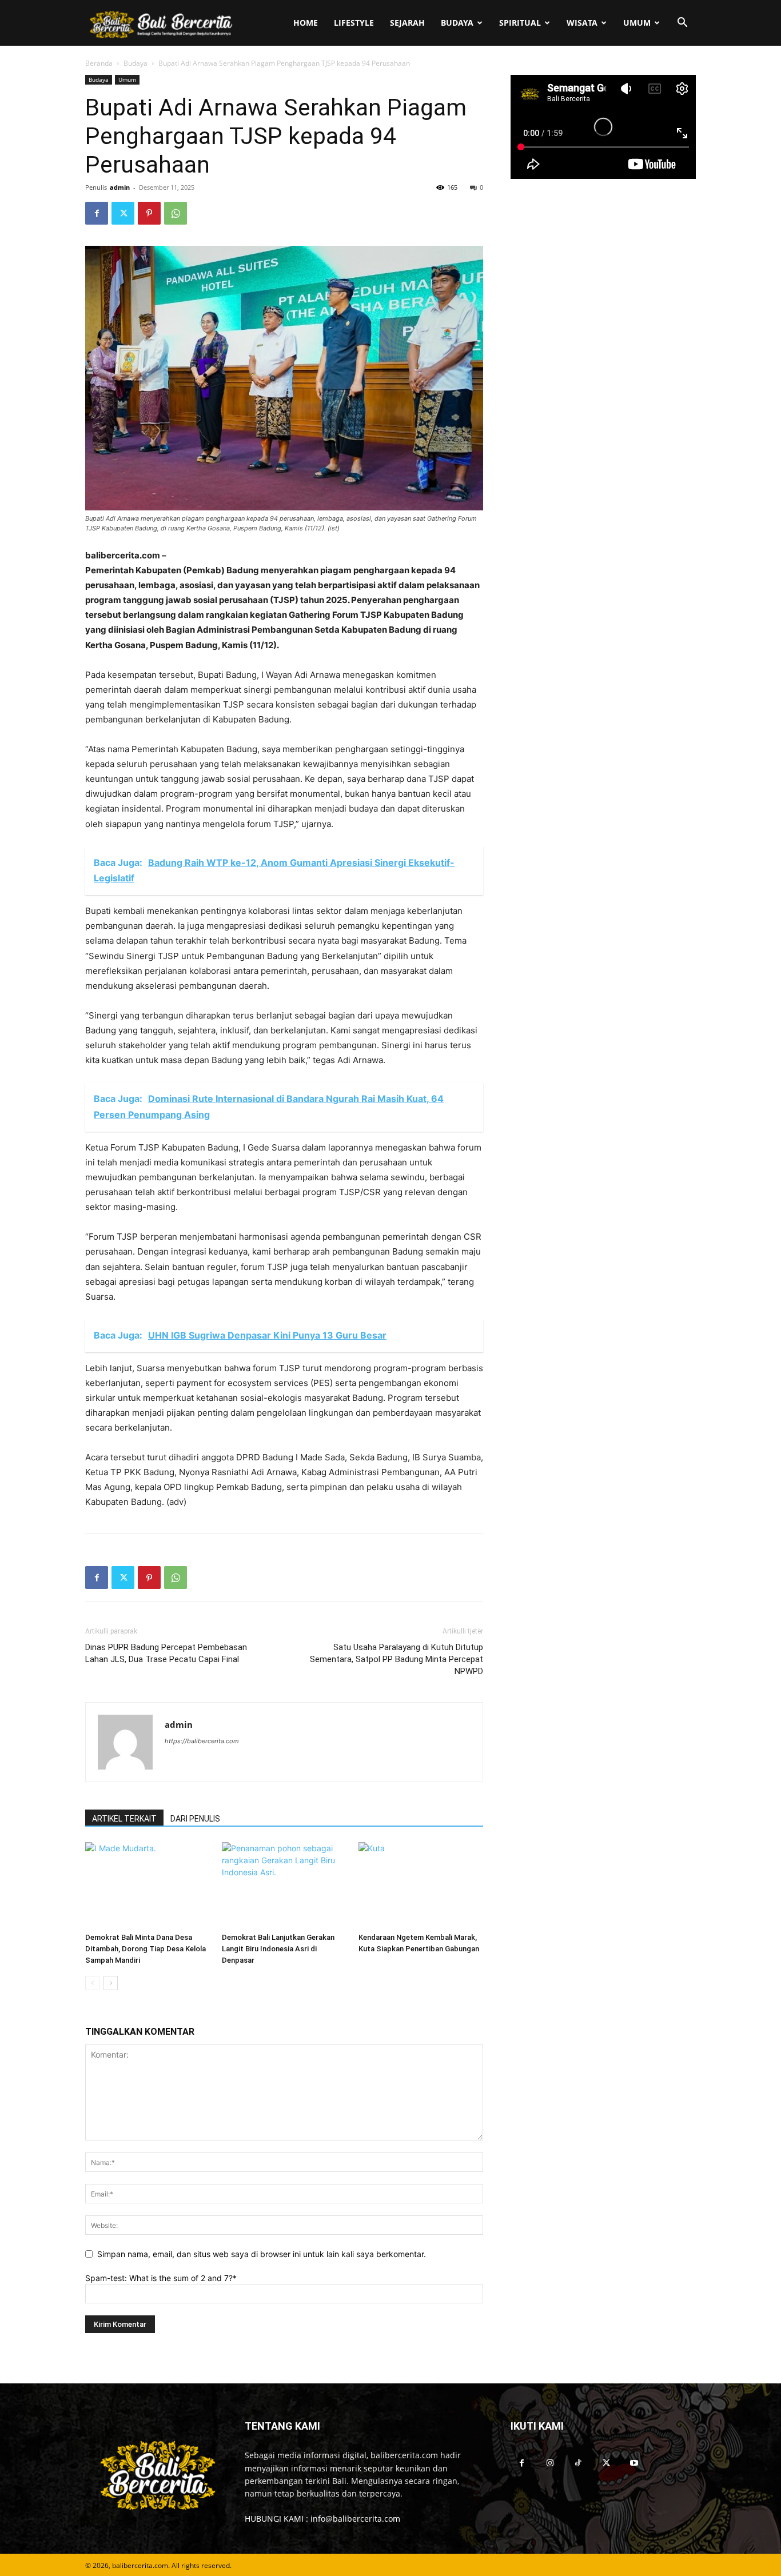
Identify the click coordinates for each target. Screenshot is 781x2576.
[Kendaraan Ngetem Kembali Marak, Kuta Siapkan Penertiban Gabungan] (421, 1885)
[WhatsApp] (176, 213)
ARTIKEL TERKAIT (124, 1819)
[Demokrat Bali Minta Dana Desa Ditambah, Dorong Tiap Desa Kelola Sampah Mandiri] (148, 1885)
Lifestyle (354, 23)
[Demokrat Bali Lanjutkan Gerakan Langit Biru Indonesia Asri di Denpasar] (284, 1885)
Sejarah (407, 23)
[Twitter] (123, 213)
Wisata (582, 23)
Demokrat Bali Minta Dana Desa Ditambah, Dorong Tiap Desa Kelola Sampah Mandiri (146, 1949)
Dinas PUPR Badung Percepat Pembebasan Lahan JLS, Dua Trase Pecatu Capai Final (166, 1653)
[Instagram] (550, 2463)
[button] (682, 24)
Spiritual (520, 23)
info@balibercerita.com (355, 2519)
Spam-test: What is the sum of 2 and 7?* (161, 2278)
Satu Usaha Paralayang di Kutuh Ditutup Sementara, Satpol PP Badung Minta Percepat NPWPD (397, 1659)
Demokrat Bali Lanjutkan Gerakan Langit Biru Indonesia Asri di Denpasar (278, 1949)
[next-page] (111, 1983)
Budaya (457, 23)
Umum (637, 23)
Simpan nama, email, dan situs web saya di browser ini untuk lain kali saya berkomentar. (262, 2254)
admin (120, 187)
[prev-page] (92, 1983)
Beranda (99, 63)
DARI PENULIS (195, 1819)
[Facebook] (97, 213)
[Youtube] (634, 2463)
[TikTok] (578, 2463)
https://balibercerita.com (202, 1741)
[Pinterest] (149, 213)
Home (306, 23)
